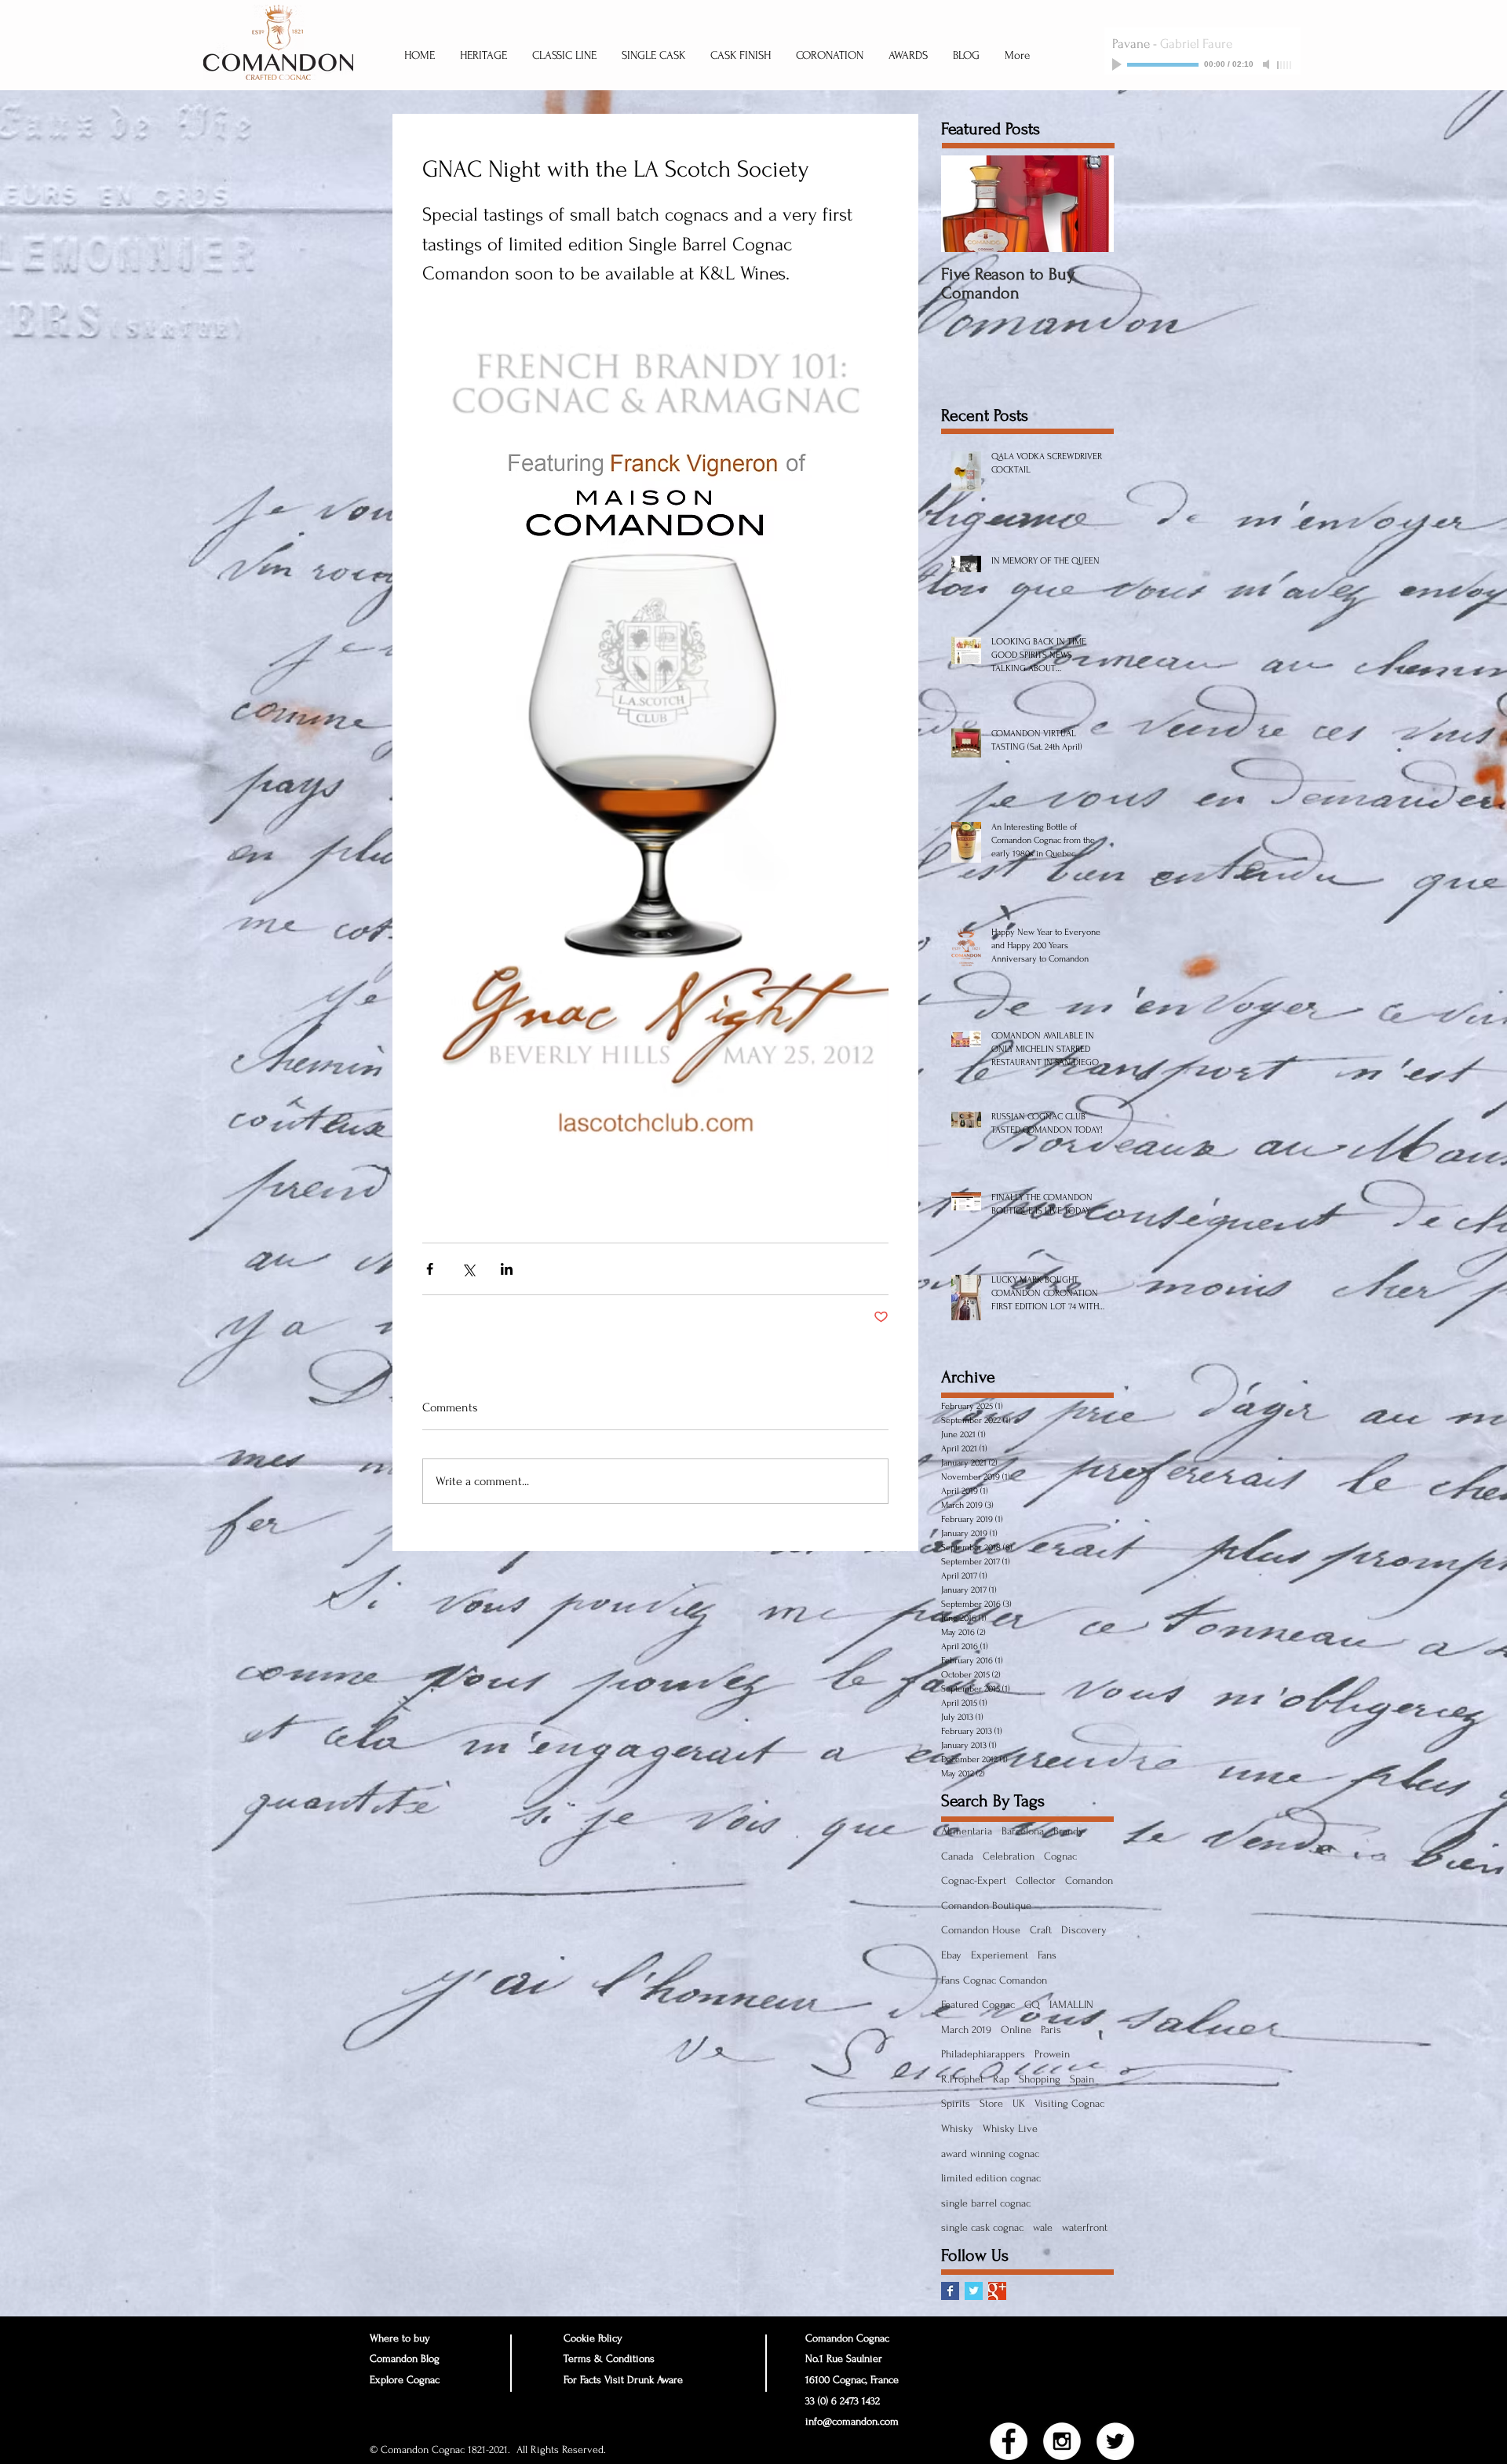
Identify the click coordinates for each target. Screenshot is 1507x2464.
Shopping (1040, 2079)
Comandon (1089, 1880)
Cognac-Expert (974, 1880)
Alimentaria (967, 1831)
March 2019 (966, 2030)
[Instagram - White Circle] (1062, 2441)
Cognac (1060, 1856)
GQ (1032, 2004)
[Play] (1118, 64)
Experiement (1000, 1955)
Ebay (951, 1955)
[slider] (1285, 65)
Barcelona (1023, 1831)
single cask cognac (982, 2227)
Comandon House (981, 1930)
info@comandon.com (852, 2421)
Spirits (956, 2103)
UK (1019, 2103)
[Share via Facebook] (430, 1269)
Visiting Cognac (1069, 2103)
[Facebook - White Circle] (1009, 2441)
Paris (1051, 2030)
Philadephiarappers (983, 2054)
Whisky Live (1010, 2128)
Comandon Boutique (986, 1905)
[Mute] (1268, 64)
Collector (1036, 1880)
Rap (1001, 2079)
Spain (1082, 2079)
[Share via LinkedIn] (507, 1269)
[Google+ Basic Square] (997, 2291)
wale (1043, 2227)
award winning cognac (990, 2154)
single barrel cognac (986, 2203)
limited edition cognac (991, 2178)
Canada (957, 1856)
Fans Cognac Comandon (994, 1980)
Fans (1047, 1955)
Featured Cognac (978, 2004)
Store (991, 2103)
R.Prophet (962, 2079)
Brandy (1069, 1831)
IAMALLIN (1071, 2004)
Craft (1041, 1930)
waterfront (1085, 2227)
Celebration (1009, 1856)
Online (1016, 2030)
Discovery (1084, 1930)
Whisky (957, 2128)
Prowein (1052, 2054)
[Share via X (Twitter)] (468, 1269)
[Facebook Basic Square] (950, 2291)
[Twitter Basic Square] (974, 2291)
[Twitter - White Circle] (1115, 2441)
